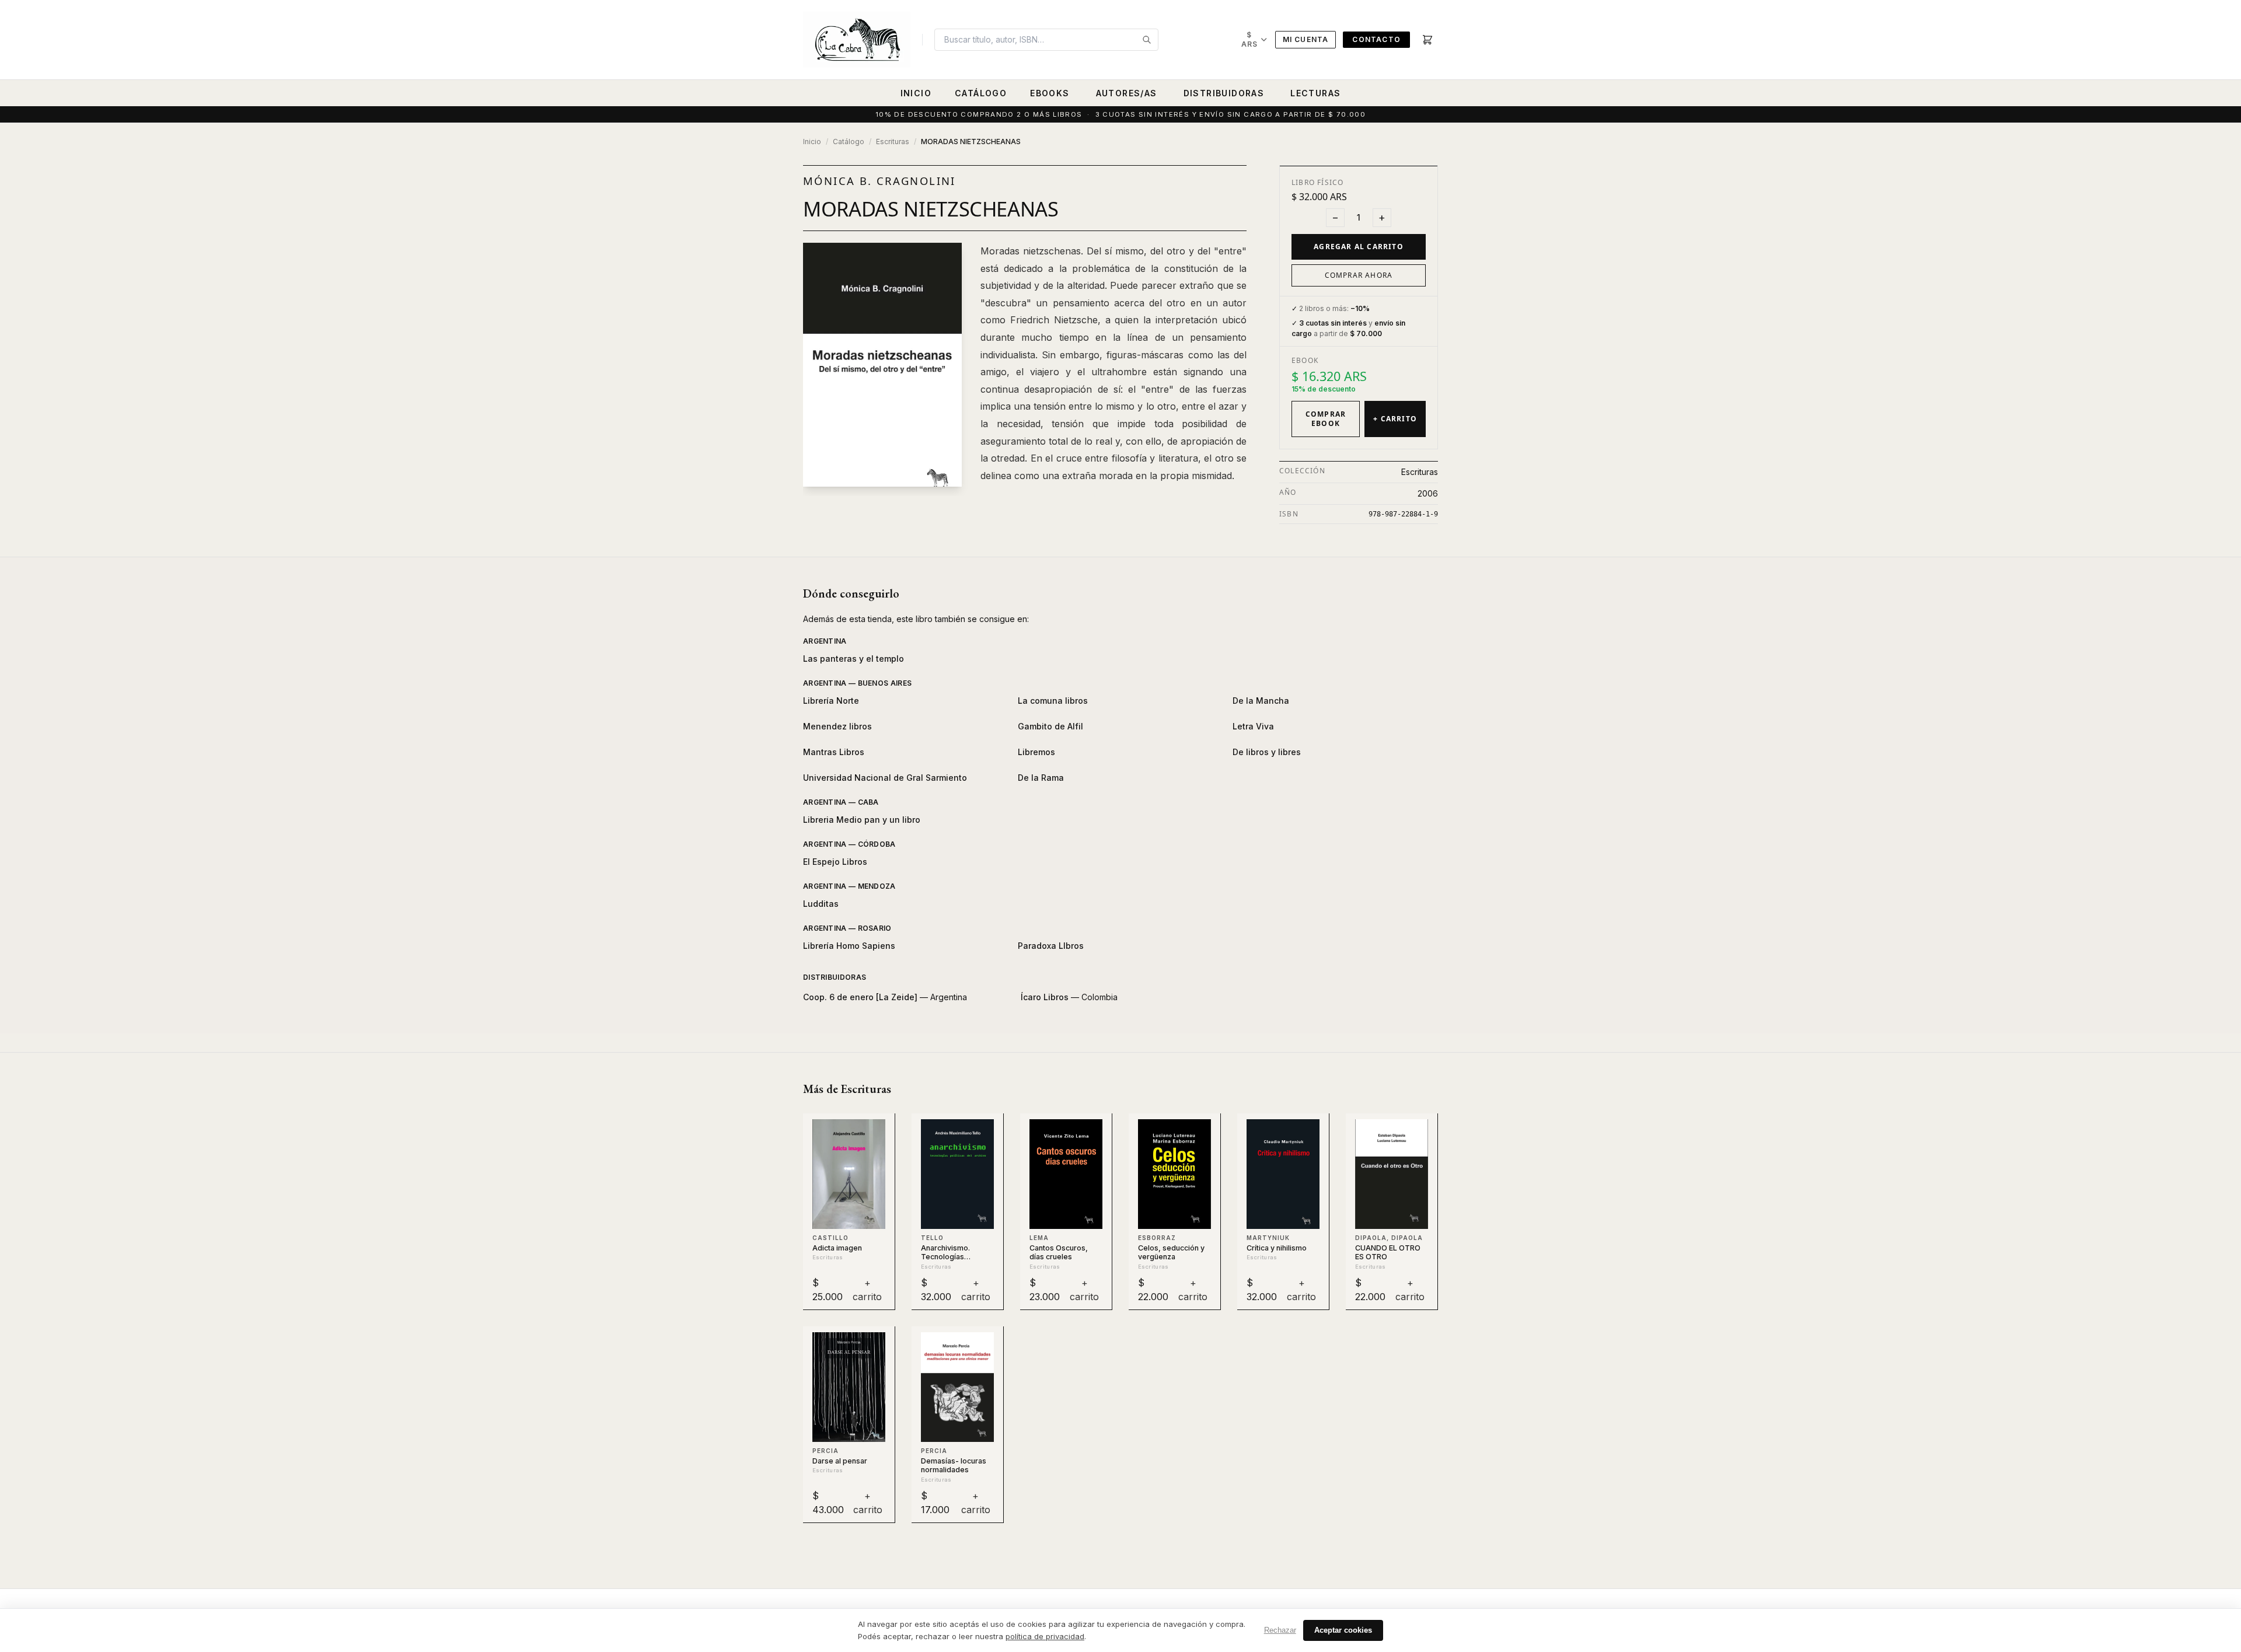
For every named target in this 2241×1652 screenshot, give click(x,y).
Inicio (916, 93)
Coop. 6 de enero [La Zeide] (860, 997)
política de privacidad (1045, 1636)
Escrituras (893, 142)
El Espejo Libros (835, 862)
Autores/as (1127, 93)
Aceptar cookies (1343, 1630)
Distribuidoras (1224, 93)
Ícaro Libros (1045, 997)
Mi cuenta (1306, 39)
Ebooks (1050, 93)
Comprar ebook (1326, 419)
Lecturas (1315, 93)
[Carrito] (1427, 40)
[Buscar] (1147, 40)
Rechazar (1280, 1630)
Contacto (1376, 39)
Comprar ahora (1359, 275)
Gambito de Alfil (1050, 726)
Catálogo (981, 93)
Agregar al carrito (1359, 247)
